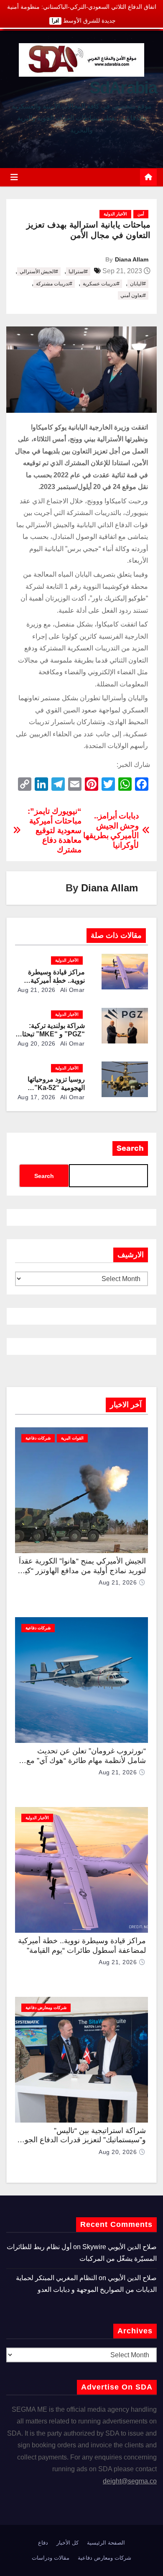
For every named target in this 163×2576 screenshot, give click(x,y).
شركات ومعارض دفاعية (46, 2008)
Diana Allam (132, 259)
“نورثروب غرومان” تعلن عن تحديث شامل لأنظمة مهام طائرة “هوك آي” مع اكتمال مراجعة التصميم (86, 1760)
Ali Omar (72, 990)
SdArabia (123, 88)
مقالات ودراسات (51, 2558)
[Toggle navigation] (14, 177)
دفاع (43, 2543)
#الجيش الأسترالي (39, 272)
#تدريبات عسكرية (101, 284)
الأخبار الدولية (115, 214)
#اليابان (138, 284)
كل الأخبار (67, 2543)
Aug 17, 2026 (37, 1097)
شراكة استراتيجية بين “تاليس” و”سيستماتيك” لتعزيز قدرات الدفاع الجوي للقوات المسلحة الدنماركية (82, 2140)
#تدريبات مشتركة (54, 284)
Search (130, 1148)
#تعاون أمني (133, 295)
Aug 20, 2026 (37, 1043)
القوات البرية (72, 1438)
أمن (141, 214)
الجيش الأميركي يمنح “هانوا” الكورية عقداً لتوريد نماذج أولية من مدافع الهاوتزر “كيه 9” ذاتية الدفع (82, 1570)
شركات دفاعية (38, 1438)
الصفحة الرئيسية (106, 2543)
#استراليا (78, 272)
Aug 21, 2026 (37, 990)
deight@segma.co (130, 2481)
